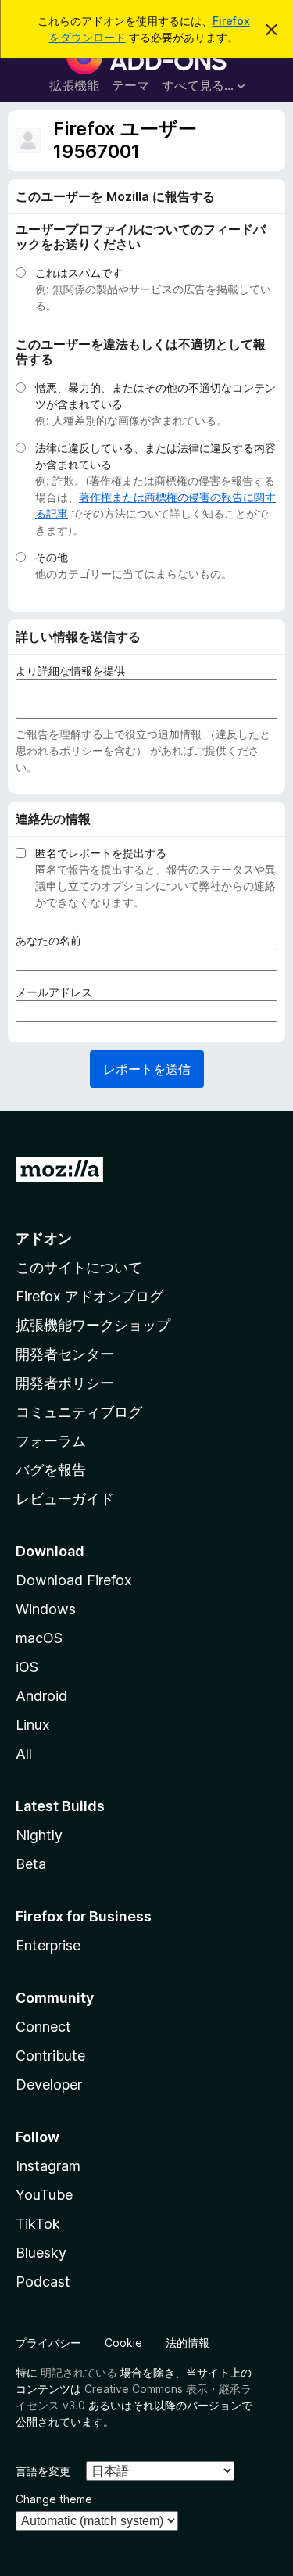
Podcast (43, 2282)
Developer (49, 2084)
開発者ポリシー (65, 1383)
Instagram (48, 2166)
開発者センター (65, 1354)
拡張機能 (74, 85)
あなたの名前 (54, 941)
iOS (27, 1667)
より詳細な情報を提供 (70, 671)
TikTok (38, 2224)
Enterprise (48, 1945)
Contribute (50, 2056)
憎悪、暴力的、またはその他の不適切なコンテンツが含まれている (155, 396)
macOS (39, 1638)
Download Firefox (74, 1580)
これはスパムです (79, 273)
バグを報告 (51, 1470)
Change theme (54, 2499)
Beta (31, 1864)
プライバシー (48, 2343)
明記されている (79, 2372)
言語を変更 (43, 2471)
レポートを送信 (147, 1069)
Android (41, 1696)
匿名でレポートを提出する (101, 853)
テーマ (130, 85)
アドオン (44, 1238)
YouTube (44, 2195)
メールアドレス (59, 992)
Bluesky (41, 2253)
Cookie (123, 2343)
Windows (46, 1609)
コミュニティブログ (79, 1412)
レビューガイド (65, 1499)
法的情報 (188, 2343)
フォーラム (51, 1441)
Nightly (39, 1835)
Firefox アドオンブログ (89, 1296)
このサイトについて (79, 1267)
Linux (33, 1725)
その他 (52, 557)
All (24, 1754)
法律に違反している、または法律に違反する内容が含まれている (155, 456)
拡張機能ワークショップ (93, 1325)
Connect (43, 2027)
